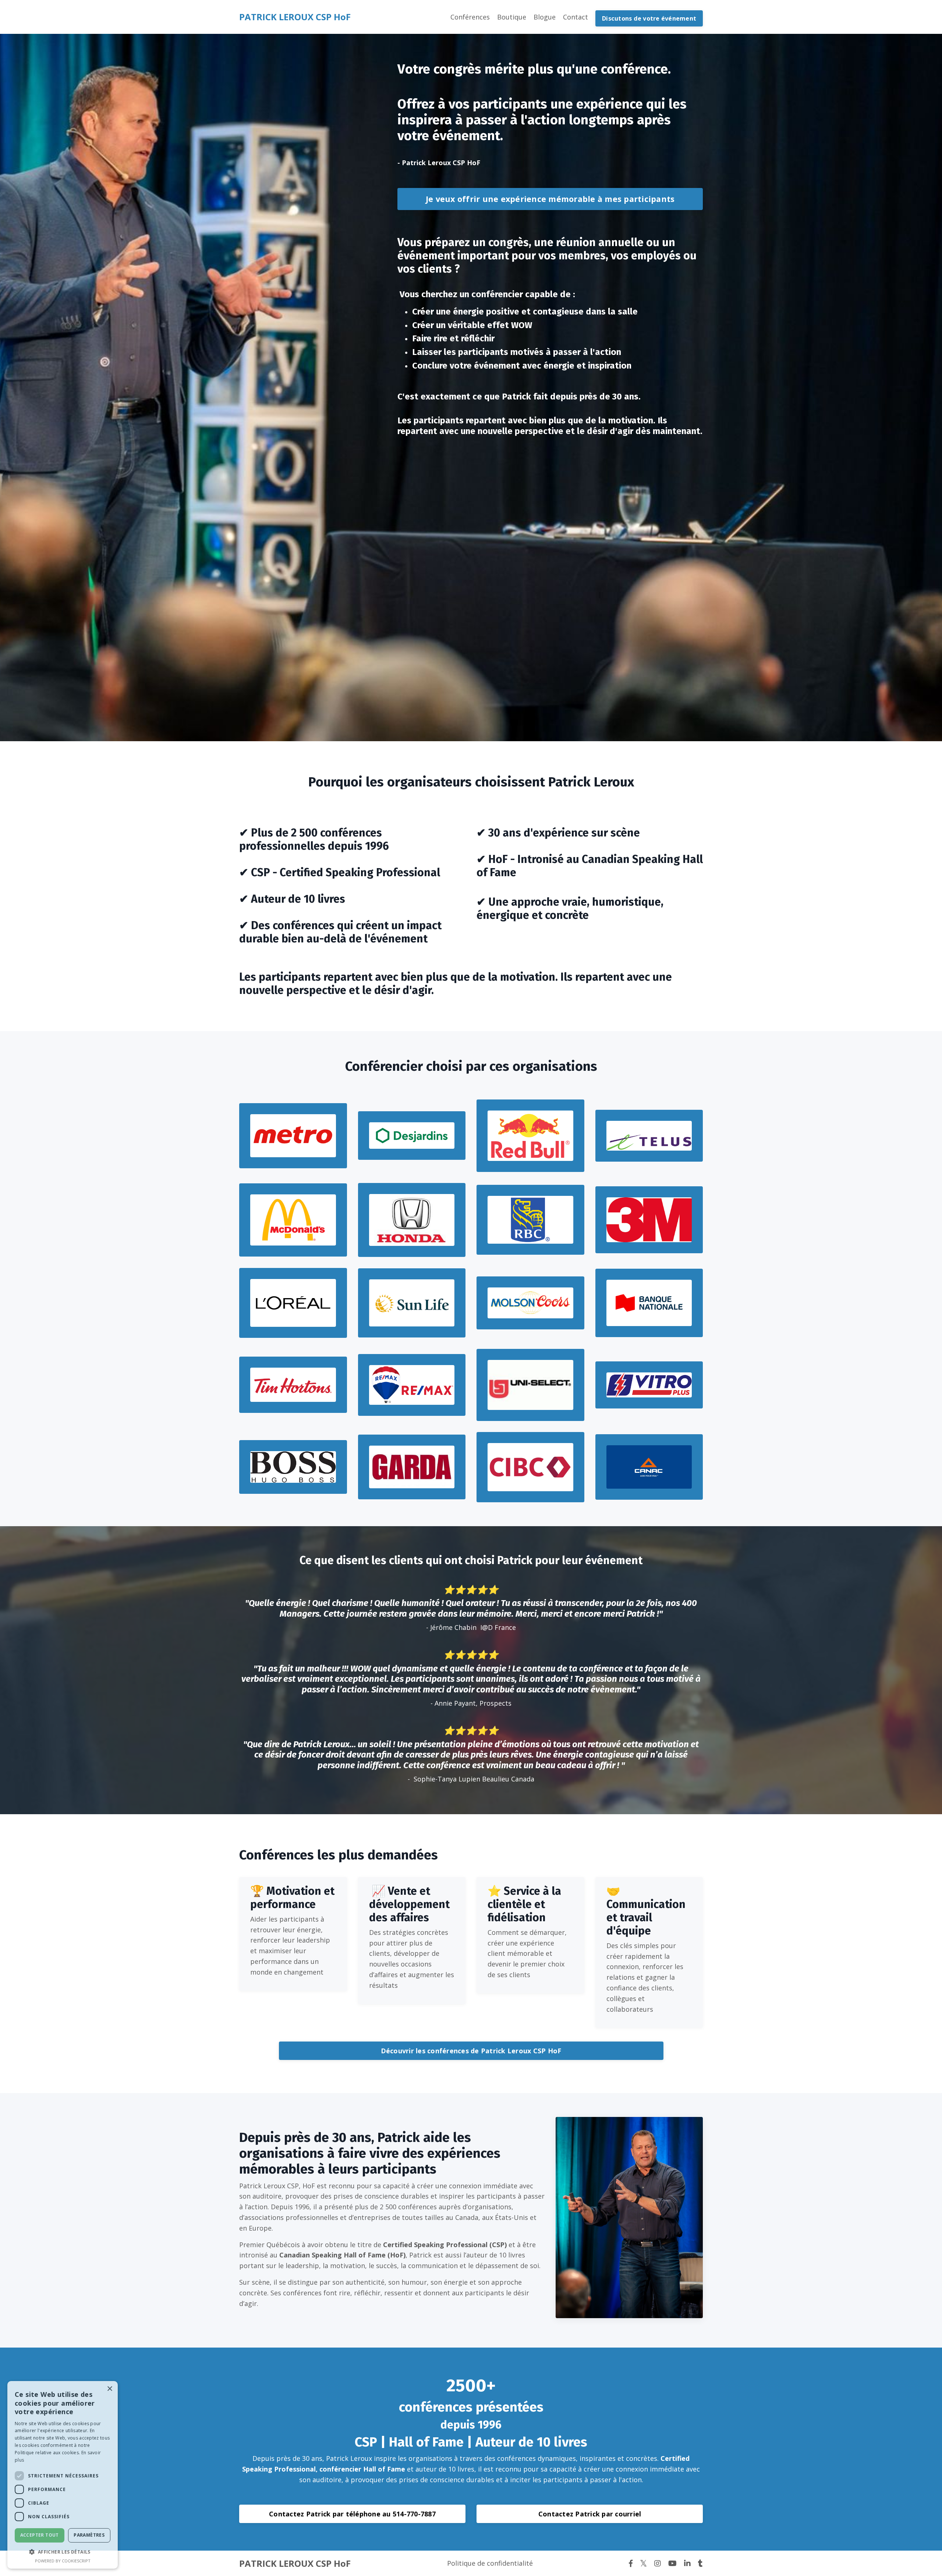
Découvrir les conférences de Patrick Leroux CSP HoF (471, 2051)
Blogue (545, 17)
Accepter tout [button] (40, 2535)
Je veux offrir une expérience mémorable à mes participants (550, 199)
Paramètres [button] (89, 2535)
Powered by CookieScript (63, 2561)
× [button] (109, 2389)
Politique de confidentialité (490, 2563)
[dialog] (63, 2475)
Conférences (470, 17)
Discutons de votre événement (649, 18)
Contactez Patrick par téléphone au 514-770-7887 (352, 2514)
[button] (63, 2552)
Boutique (512, 17)
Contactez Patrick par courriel (590, 2514)
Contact (576, 17)
